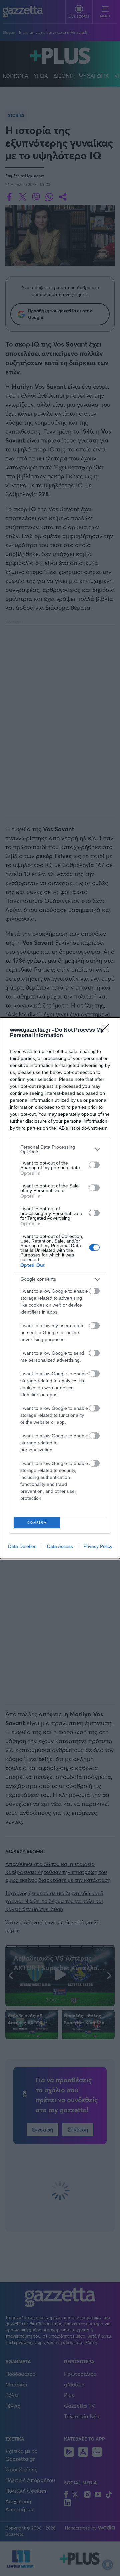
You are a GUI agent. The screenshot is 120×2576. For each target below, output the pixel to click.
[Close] (107, 1030)
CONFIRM (37, 1523)
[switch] (94, 1165)
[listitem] (60, 1149)
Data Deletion (22, 1546)
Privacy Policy (98, 1546)
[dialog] (60, 1288)
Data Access (60, 1546)
